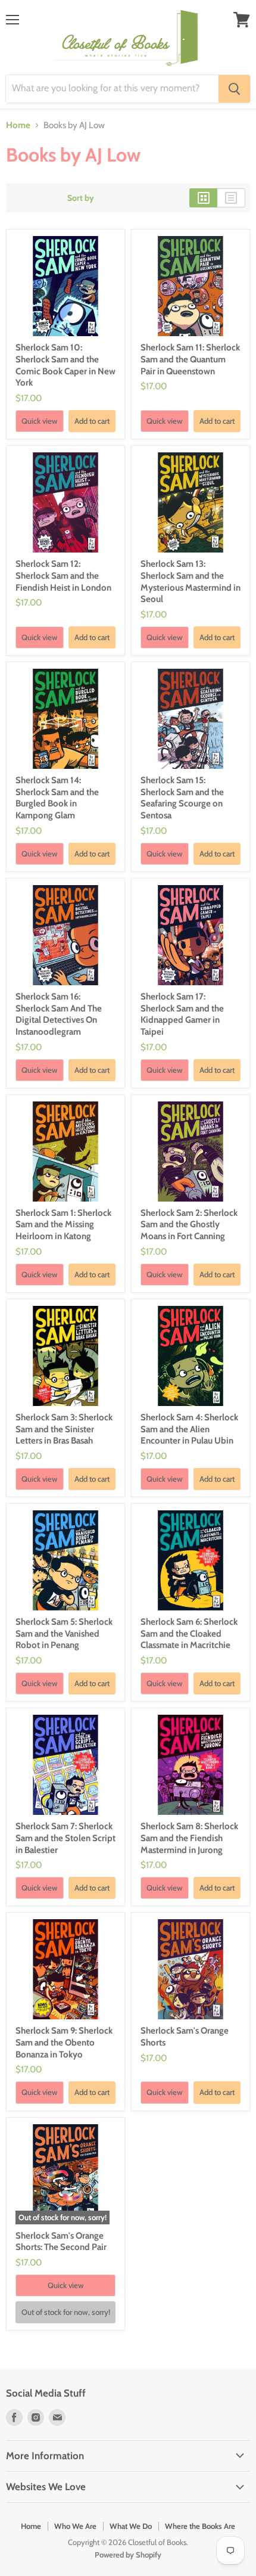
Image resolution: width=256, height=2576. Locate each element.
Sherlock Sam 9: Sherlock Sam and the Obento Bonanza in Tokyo (64, 2042)
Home (18, 125)
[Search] (234, 89)
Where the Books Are (200, 2526)
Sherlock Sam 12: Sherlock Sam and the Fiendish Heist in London (63, 575)
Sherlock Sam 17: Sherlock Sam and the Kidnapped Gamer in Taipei (182, 1014)
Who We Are (75, 2526)
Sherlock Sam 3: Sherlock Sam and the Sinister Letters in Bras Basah (64, 1429)
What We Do (131, 2526)
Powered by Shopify (128, 2555)
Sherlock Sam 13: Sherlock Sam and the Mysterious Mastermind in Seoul (191, 581)
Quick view (40, 421)
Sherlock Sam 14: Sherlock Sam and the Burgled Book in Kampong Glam (57, 798)
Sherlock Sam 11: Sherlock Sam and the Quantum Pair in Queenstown (190, 359)
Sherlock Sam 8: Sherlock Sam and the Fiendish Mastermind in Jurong (189, 1838)
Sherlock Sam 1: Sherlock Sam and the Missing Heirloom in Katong (63, 1225)
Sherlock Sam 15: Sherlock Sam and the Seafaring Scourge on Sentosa (182, 798)
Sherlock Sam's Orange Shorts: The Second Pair (61, 2242)
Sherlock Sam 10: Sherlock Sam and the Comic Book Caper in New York (65, 365)
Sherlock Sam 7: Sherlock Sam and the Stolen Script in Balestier (65, 1838)
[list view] (231, 198)
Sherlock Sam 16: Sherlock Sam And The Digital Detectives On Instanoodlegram (59, 1014)
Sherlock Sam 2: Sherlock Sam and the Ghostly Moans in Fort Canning (189, 1225)
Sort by (81, 198)
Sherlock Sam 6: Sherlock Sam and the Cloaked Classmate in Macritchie (189, 1633)
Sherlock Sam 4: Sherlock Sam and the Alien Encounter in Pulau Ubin (189, 1429)
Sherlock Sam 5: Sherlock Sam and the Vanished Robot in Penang (64, 1633)
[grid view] (203, 198)
